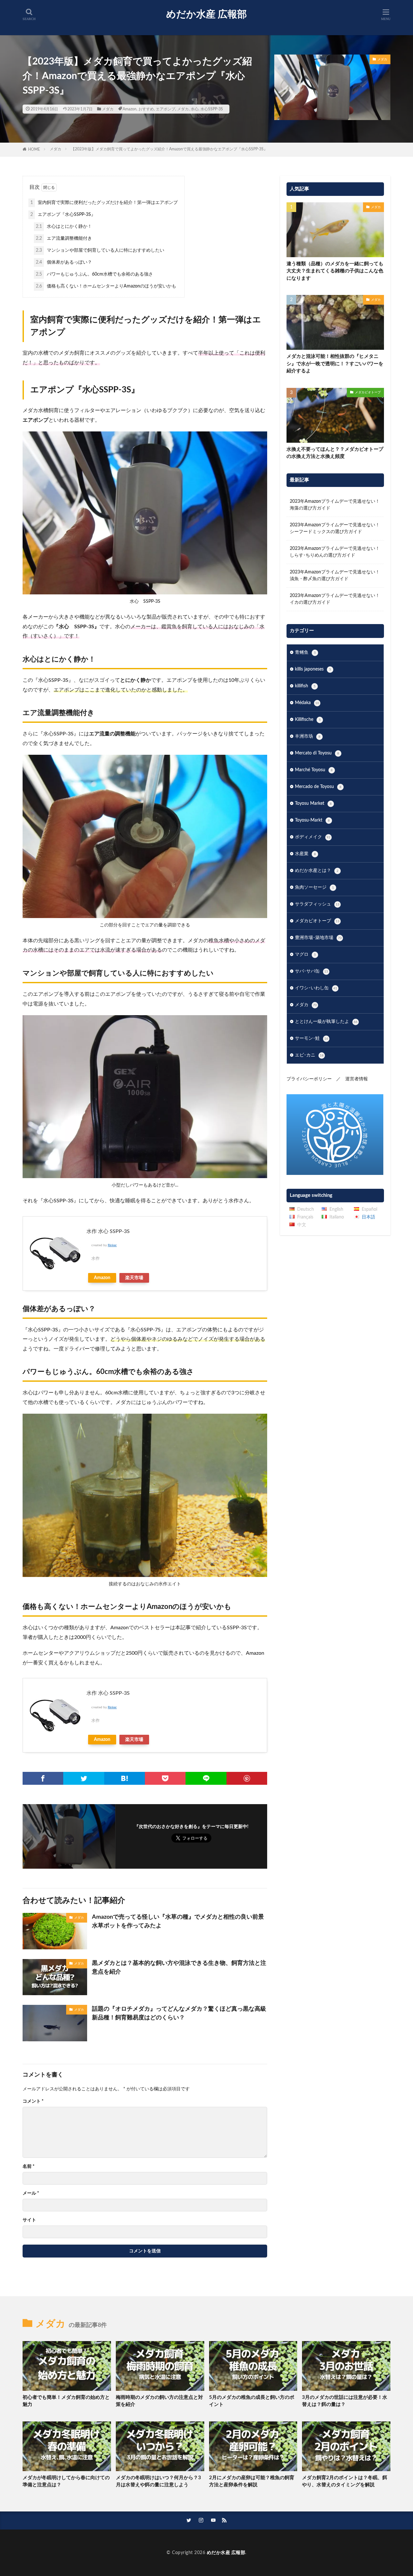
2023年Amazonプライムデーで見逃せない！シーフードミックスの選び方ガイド (335, 528)
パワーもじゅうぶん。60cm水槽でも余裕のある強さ (94, 274)
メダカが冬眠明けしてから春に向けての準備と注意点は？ (66, 2481)
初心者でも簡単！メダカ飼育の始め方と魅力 (66, 2401)
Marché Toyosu (314, 770)
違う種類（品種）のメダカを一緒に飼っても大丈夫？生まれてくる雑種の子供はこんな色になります (335, 271)
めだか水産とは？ (317, 871)
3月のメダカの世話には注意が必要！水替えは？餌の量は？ (345, 2401)
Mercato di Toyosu (317, 753)
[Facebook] (43, 1778)
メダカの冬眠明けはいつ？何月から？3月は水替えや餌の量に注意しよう (158, 2481)
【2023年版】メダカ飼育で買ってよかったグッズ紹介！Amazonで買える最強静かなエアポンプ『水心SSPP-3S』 (169, 149)
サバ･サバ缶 (312, 971)
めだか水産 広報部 (206, 15)
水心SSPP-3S (212, 109)
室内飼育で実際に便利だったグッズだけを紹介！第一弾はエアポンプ (104, 203)
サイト (29, 2220)
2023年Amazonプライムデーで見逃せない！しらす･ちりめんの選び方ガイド (335, 552)
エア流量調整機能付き (64, 238)
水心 (195, 109)
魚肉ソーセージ (314, 887)
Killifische (308, 720)
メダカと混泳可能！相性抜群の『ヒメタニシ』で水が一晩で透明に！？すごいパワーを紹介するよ (335, 364)
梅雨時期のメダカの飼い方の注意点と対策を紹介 (159, 2401)
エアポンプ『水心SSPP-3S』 (63, 215)
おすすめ (146, 109)
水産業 (305, 854)
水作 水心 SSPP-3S (108, 1231)
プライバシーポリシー (309, 1079)
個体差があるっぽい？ (64, 262)
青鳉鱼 (305, 652)
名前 (29, 2167)
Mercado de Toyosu (318, 787)
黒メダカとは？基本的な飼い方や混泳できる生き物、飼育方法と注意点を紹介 (179, 1968)
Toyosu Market (313, 803)
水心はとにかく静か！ (64, 227)
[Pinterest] (247, 1778)
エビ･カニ (309, 1055)
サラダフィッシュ (317, 904)
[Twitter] (84, 1778)
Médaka (307, 703)
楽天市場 (134, 1278)
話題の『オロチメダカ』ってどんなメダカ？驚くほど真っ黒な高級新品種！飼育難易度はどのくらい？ (179, 2013)
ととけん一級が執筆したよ (326, 1022)
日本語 (368, 1217)
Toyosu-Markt (312, 820)
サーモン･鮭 (312, 1038)
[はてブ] (125, 1778)
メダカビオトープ (368, 392)
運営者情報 (357, 1079)
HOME (34, 149)
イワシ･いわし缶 (316, 988)
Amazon (130, 109)
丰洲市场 (308, 736)
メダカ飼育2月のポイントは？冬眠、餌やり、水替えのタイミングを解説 (345, 2481)
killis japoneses (313, 669)
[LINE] (206, 1778)
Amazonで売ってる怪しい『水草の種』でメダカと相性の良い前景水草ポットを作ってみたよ (178, 1921)
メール (31, 2193)
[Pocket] (165, 1778)
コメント (33, 2101)
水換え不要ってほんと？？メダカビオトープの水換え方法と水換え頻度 (335, 453)
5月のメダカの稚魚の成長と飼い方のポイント (252, 2401)
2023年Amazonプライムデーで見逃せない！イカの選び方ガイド (335, 599)
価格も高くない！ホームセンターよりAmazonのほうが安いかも (106, 286)
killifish (305, 686)
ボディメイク (313, 837)
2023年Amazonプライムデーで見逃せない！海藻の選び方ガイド (335, 505)
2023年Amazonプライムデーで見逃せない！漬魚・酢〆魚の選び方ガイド (335, 576)
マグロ (305, 955)
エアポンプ (166, 109)
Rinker (112, 1245)
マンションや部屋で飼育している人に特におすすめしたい (100, 250)
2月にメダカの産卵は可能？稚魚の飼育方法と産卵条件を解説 (252, 2481)
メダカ (108, 109)
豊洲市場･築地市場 (318, 938)
